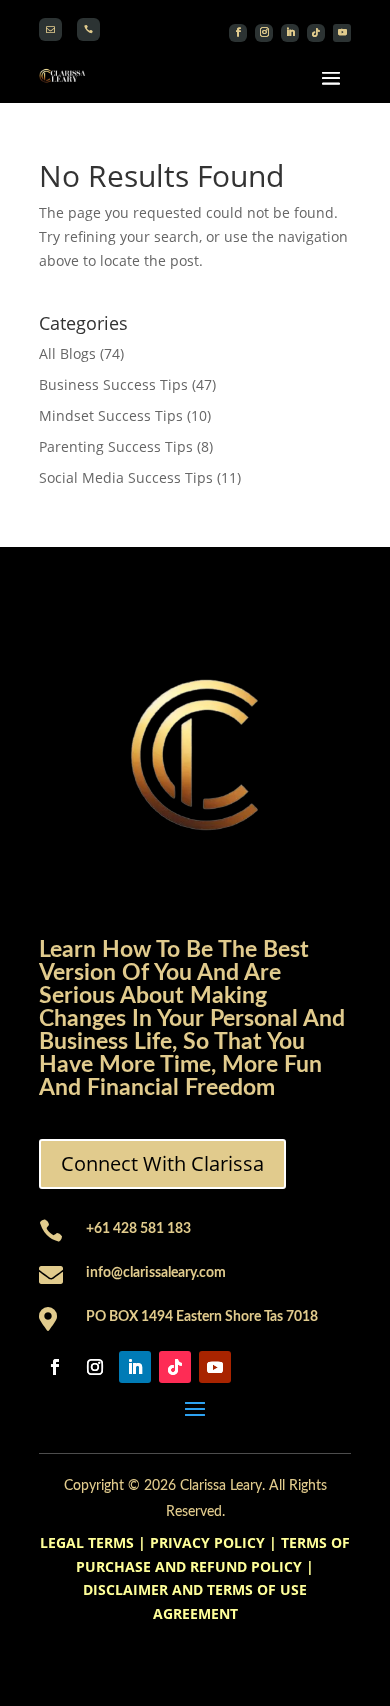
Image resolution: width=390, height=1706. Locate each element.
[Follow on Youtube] (342, 33)
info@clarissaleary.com (156, 1273)
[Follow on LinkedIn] (290, 33)
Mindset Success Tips (111, 415)
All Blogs (67, 353)
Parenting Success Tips (116, 446)
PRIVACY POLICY (207, 1542)
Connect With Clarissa (162, 1163)
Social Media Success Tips (126, 477)
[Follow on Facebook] (238, 33)
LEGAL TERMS (87, 1542)
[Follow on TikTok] (316, 33)
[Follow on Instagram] (264, 33)
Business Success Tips (113, 384)
